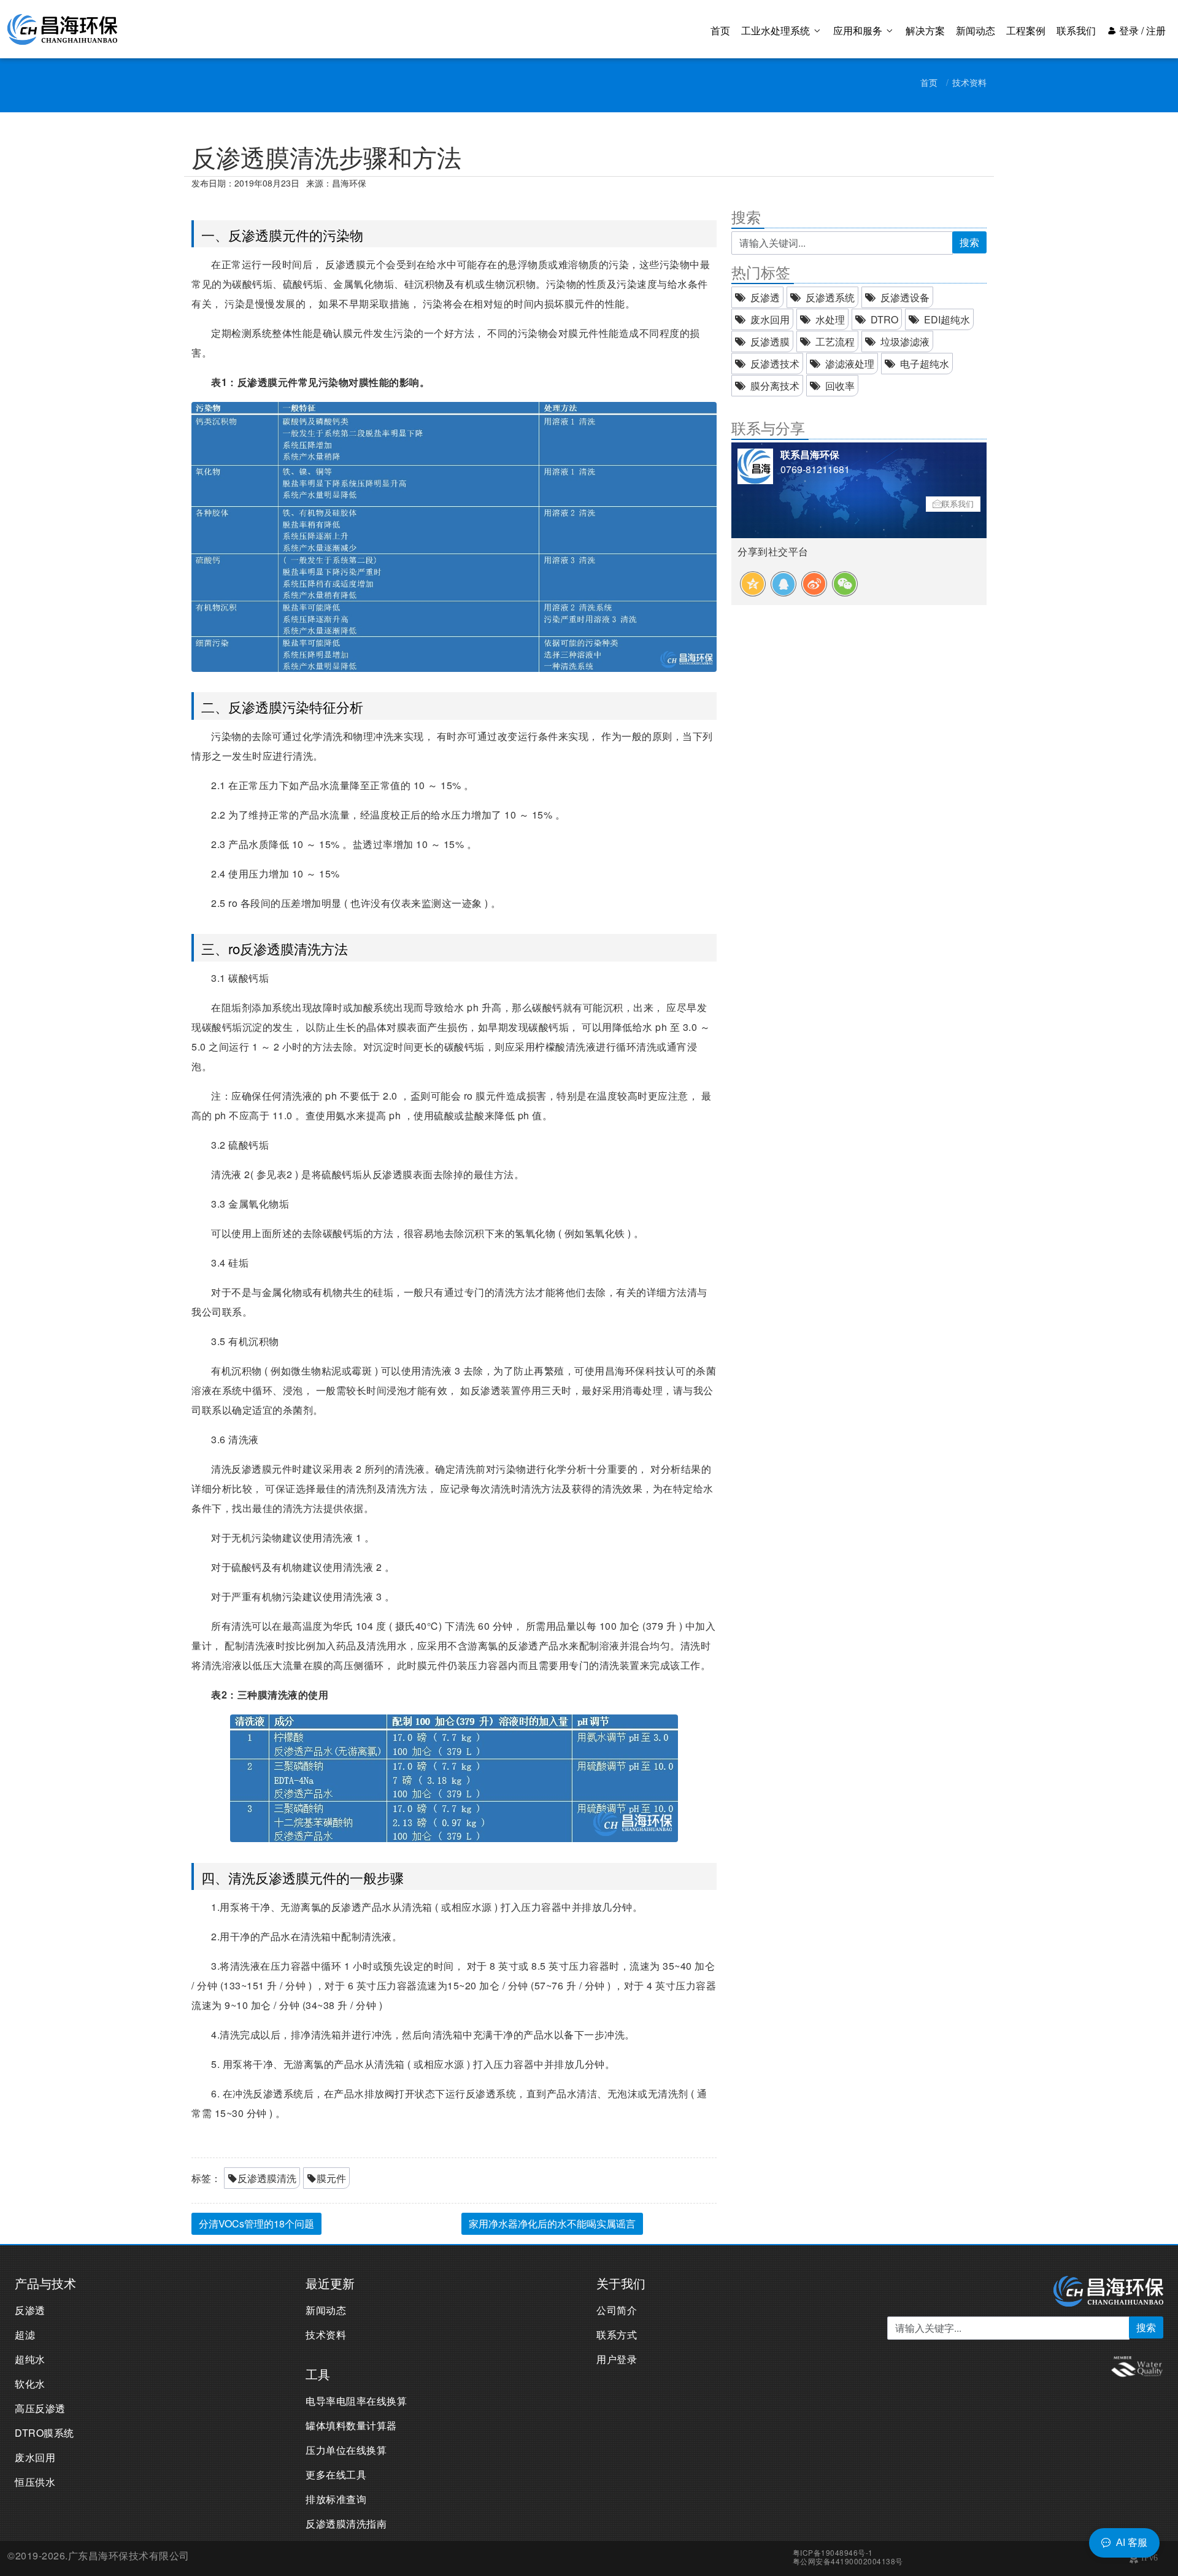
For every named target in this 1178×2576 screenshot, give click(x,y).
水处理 (830, 319)
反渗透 (765, 297)
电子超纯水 (925, 364)
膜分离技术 (775, 386)
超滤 (25, 2335)
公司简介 (617, 2310)
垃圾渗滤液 (905, 341)
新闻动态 (976, 30)
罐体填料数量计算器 (351, 2425)
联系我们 (1076, 30)
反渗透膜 (770, 341)
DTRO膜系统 (44, 2433)
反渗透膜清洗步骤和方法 (326, 156)
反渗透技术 (775, 364)
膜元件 (331, 2178)
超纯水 (30, 2359)
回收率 (840, 386)
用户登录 (617, 2359)
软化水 (30, 2384)
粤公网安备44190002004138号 (848, 2561)
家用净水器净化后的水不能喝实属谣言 (552, 2223)
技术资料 (969, 82)
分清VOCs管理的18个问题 (256, 2223)
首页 (720, 30)
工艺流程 (835, 341)
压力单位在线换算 (346, 2450)
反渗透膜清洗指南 (346, 2524)
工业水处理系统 (777, 30)
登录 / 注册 (1141, 30)
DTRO (884, 319)
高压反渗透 (40, 2408)
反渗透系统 (830, 297)
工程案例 (1026, 30)
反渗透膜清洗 (267, 2178)
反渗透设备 (905, 297)
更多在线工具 (336, 2474)
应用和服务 (859, 30)
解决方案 (925, 30)
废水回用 (770, 319)
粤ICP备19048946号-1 (833, 2552)
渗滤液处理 (850, 364)
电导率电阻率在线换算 (356, 2401)
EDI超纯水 (947, 319)
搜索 (969, 242)
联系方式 (617, 2335)
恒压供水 (35, 2482)
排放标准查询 (336, 2499)
